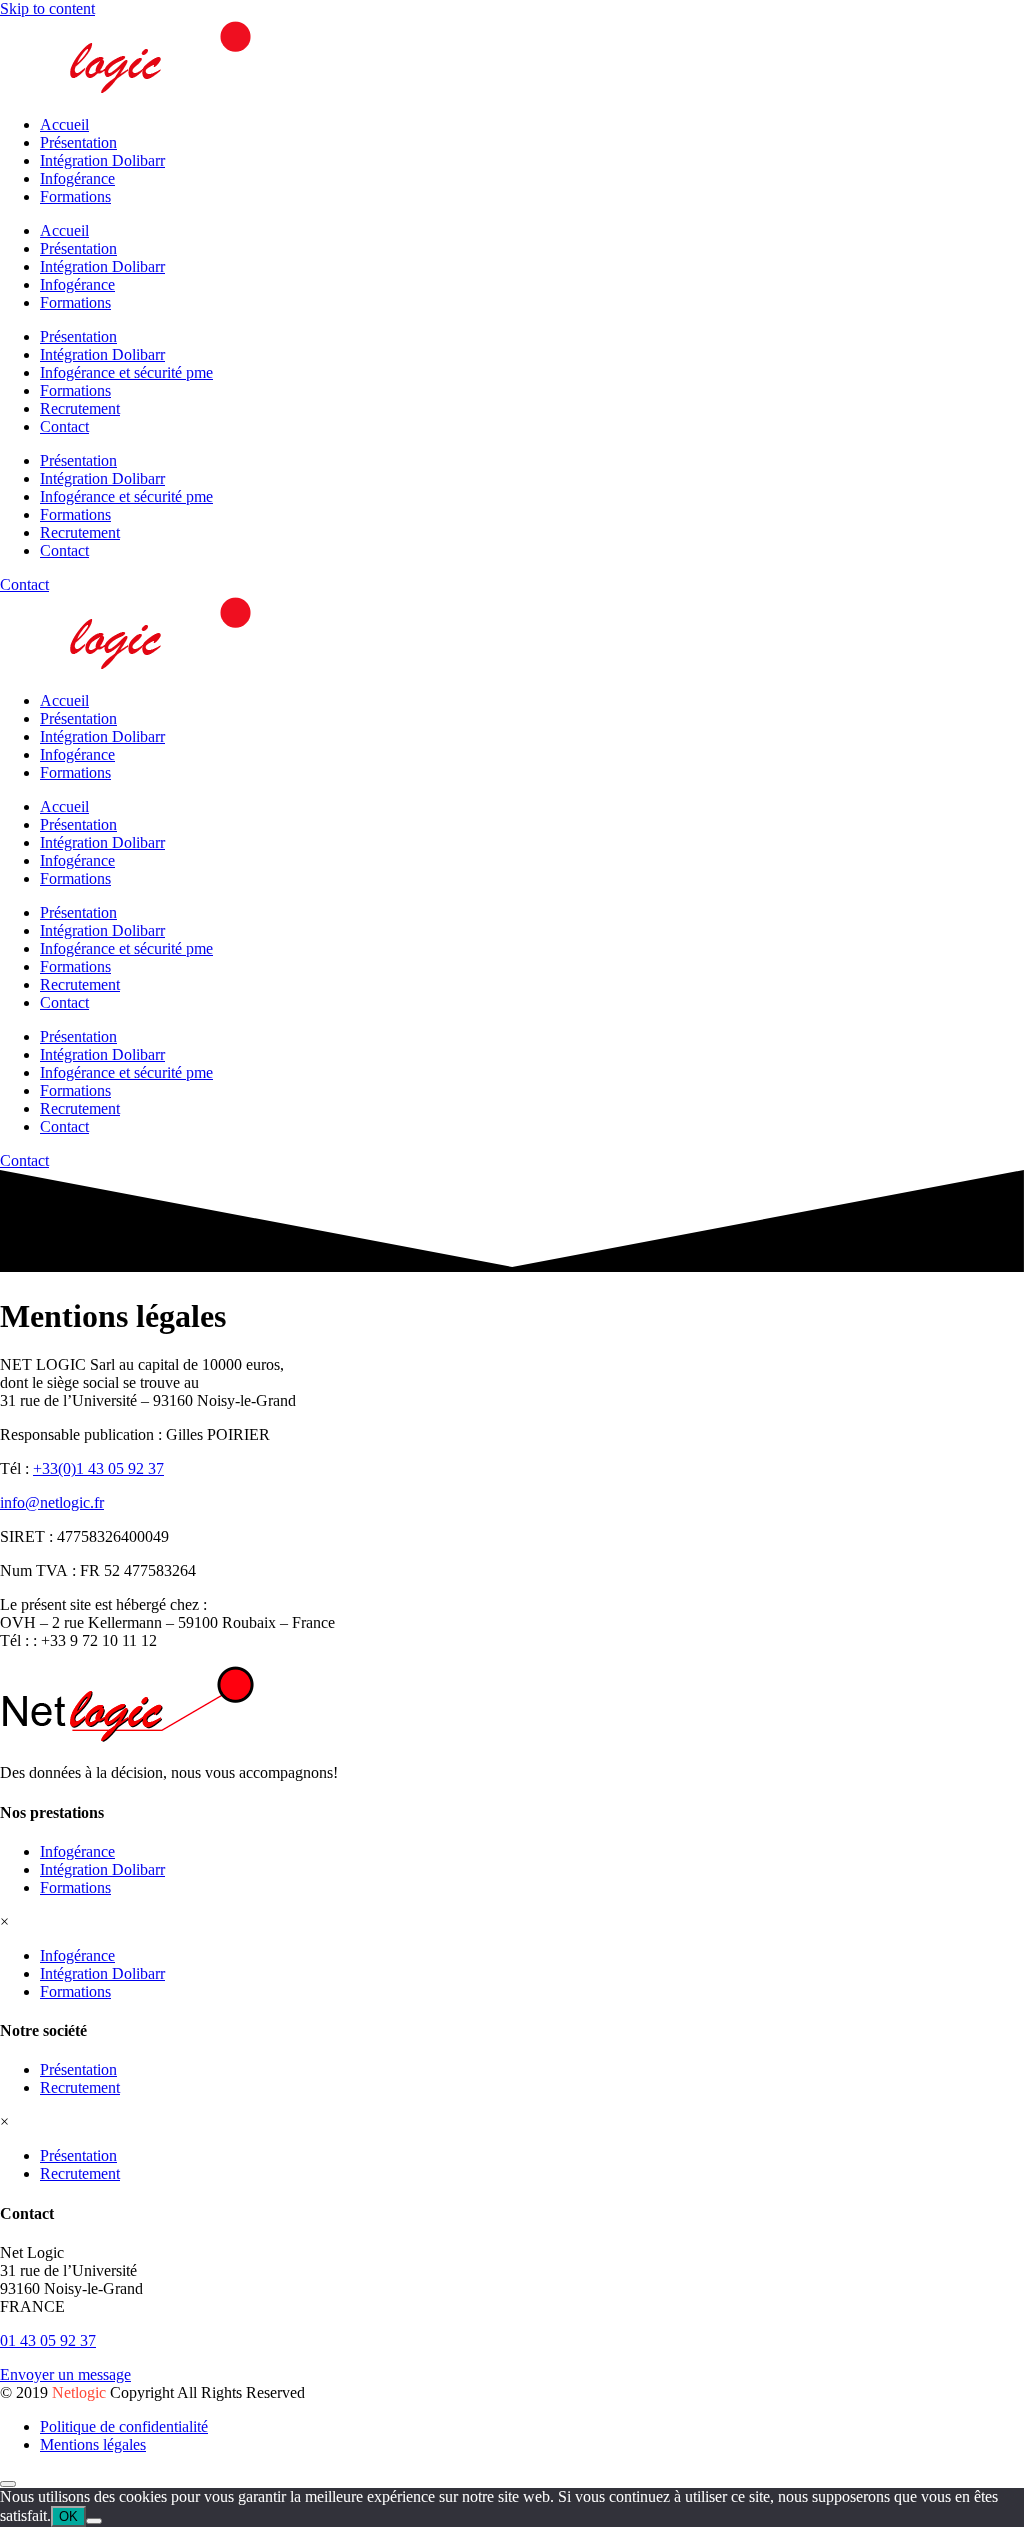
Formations (75, 196)
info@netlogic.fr (52, 1502)
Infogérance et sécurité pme (126, 372)
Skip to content (47, 8)
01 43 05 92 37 (48, 2340)
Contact (64, 426)
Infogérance (77, 178)
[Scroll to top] (8, 2484)
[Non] (94, 2521)
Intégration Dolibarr (102, 160)
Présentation (78, 142)
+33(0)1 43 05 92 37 (98, 1468)
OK (68, 2516)
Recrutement (80, 408)
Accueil (64, 124)
